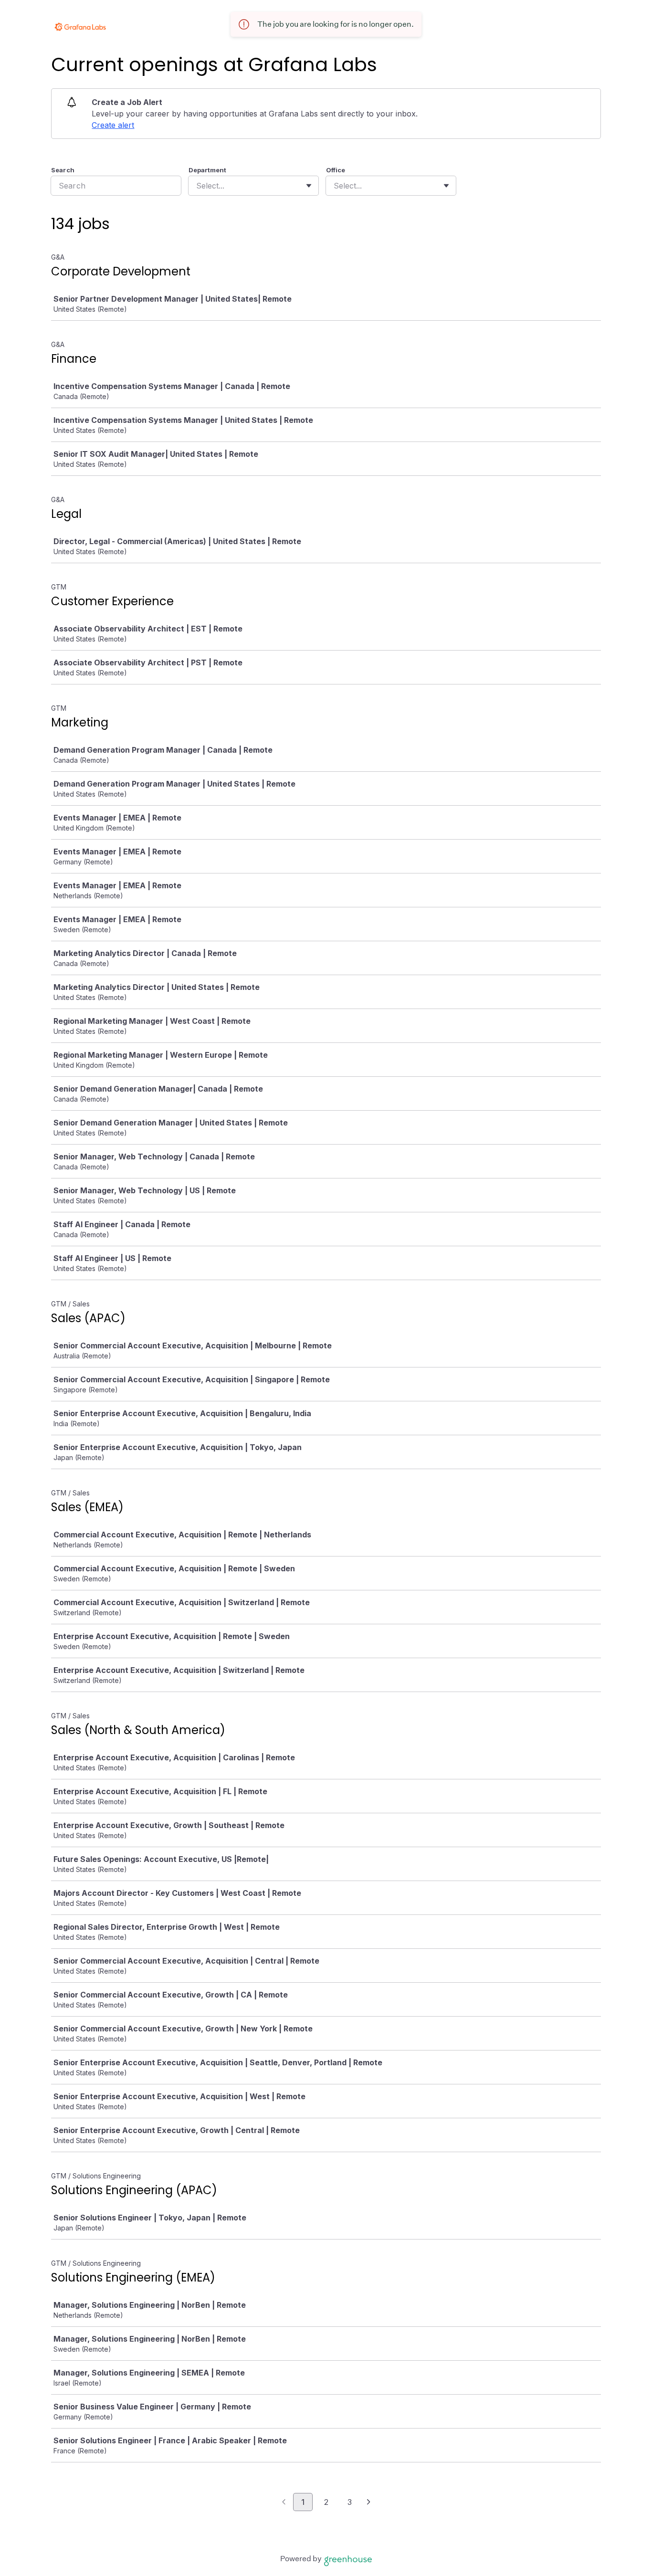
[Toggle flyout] (309, 186)
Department (207, 170)
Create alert (113, 125)
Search (63, 170)
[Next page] (369, 2502)
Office (336, 170)
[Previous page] (284, 2502)
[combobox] (197, 186)
